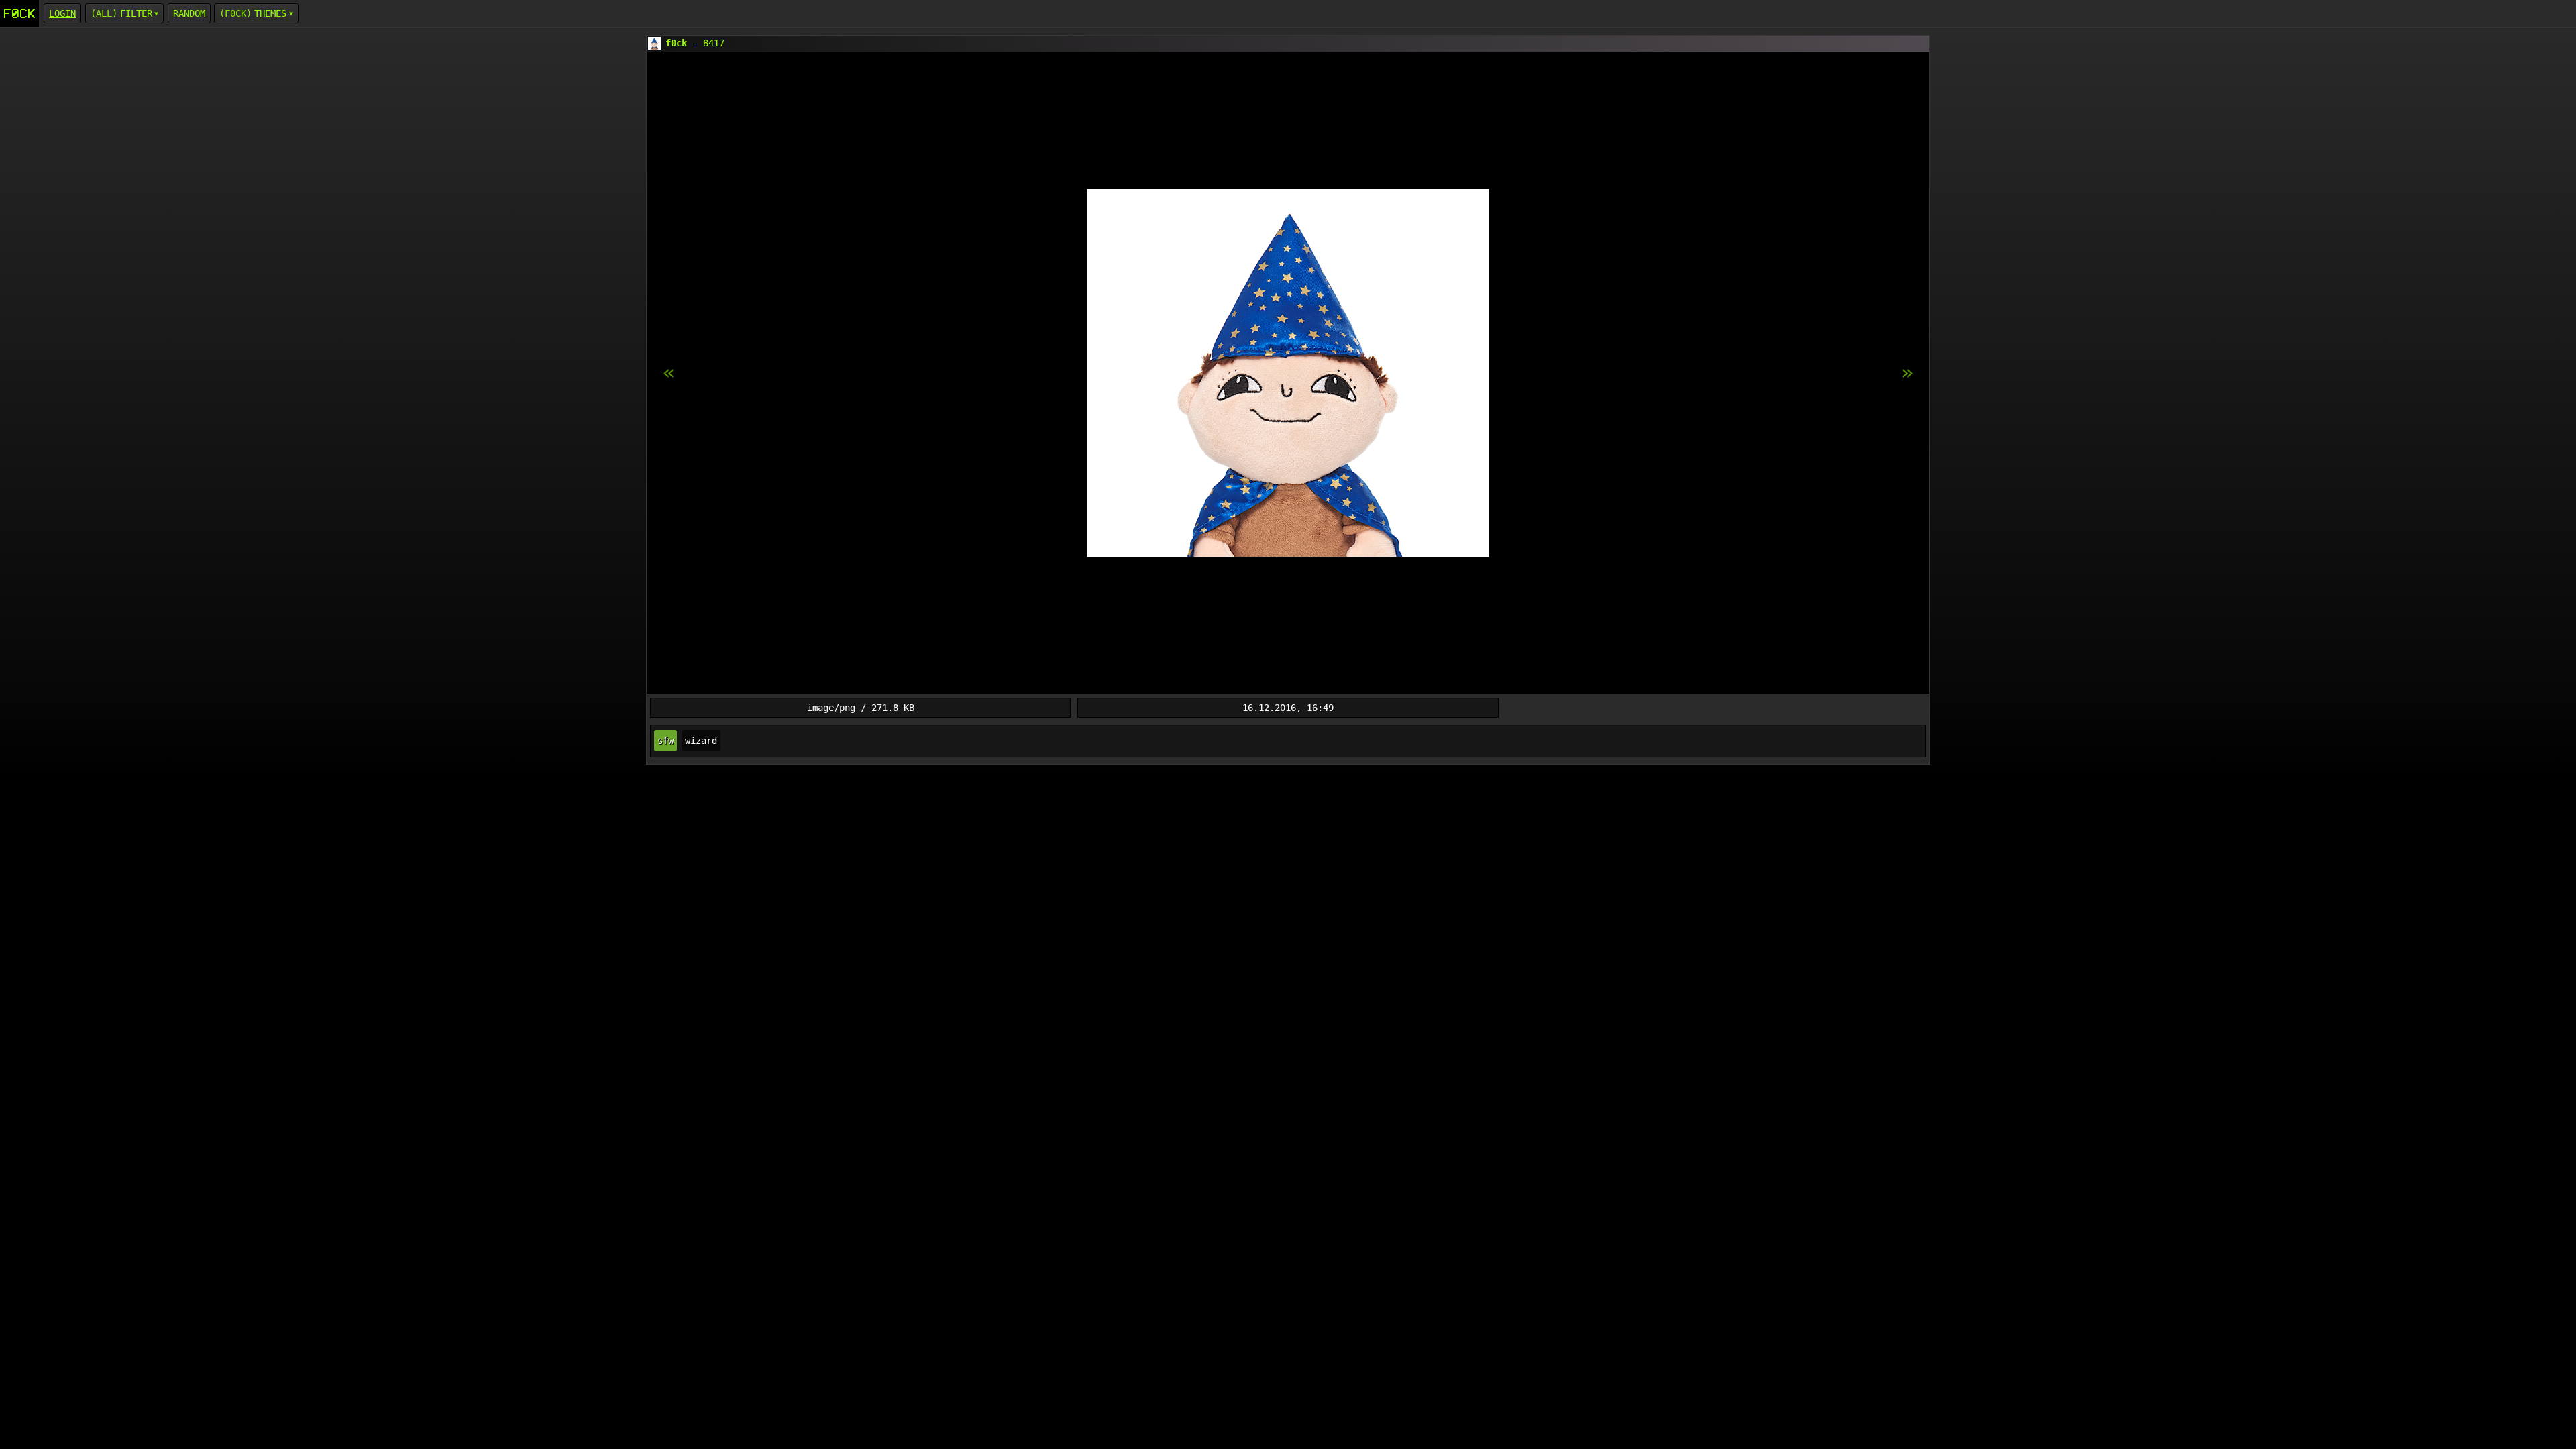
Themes (270, 13)
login (62, 13)
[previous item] (1907, 373)
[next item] (669, 373)
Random (189, 13)
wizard (701, 741)
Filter (136, 13)
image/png (831, 708)
